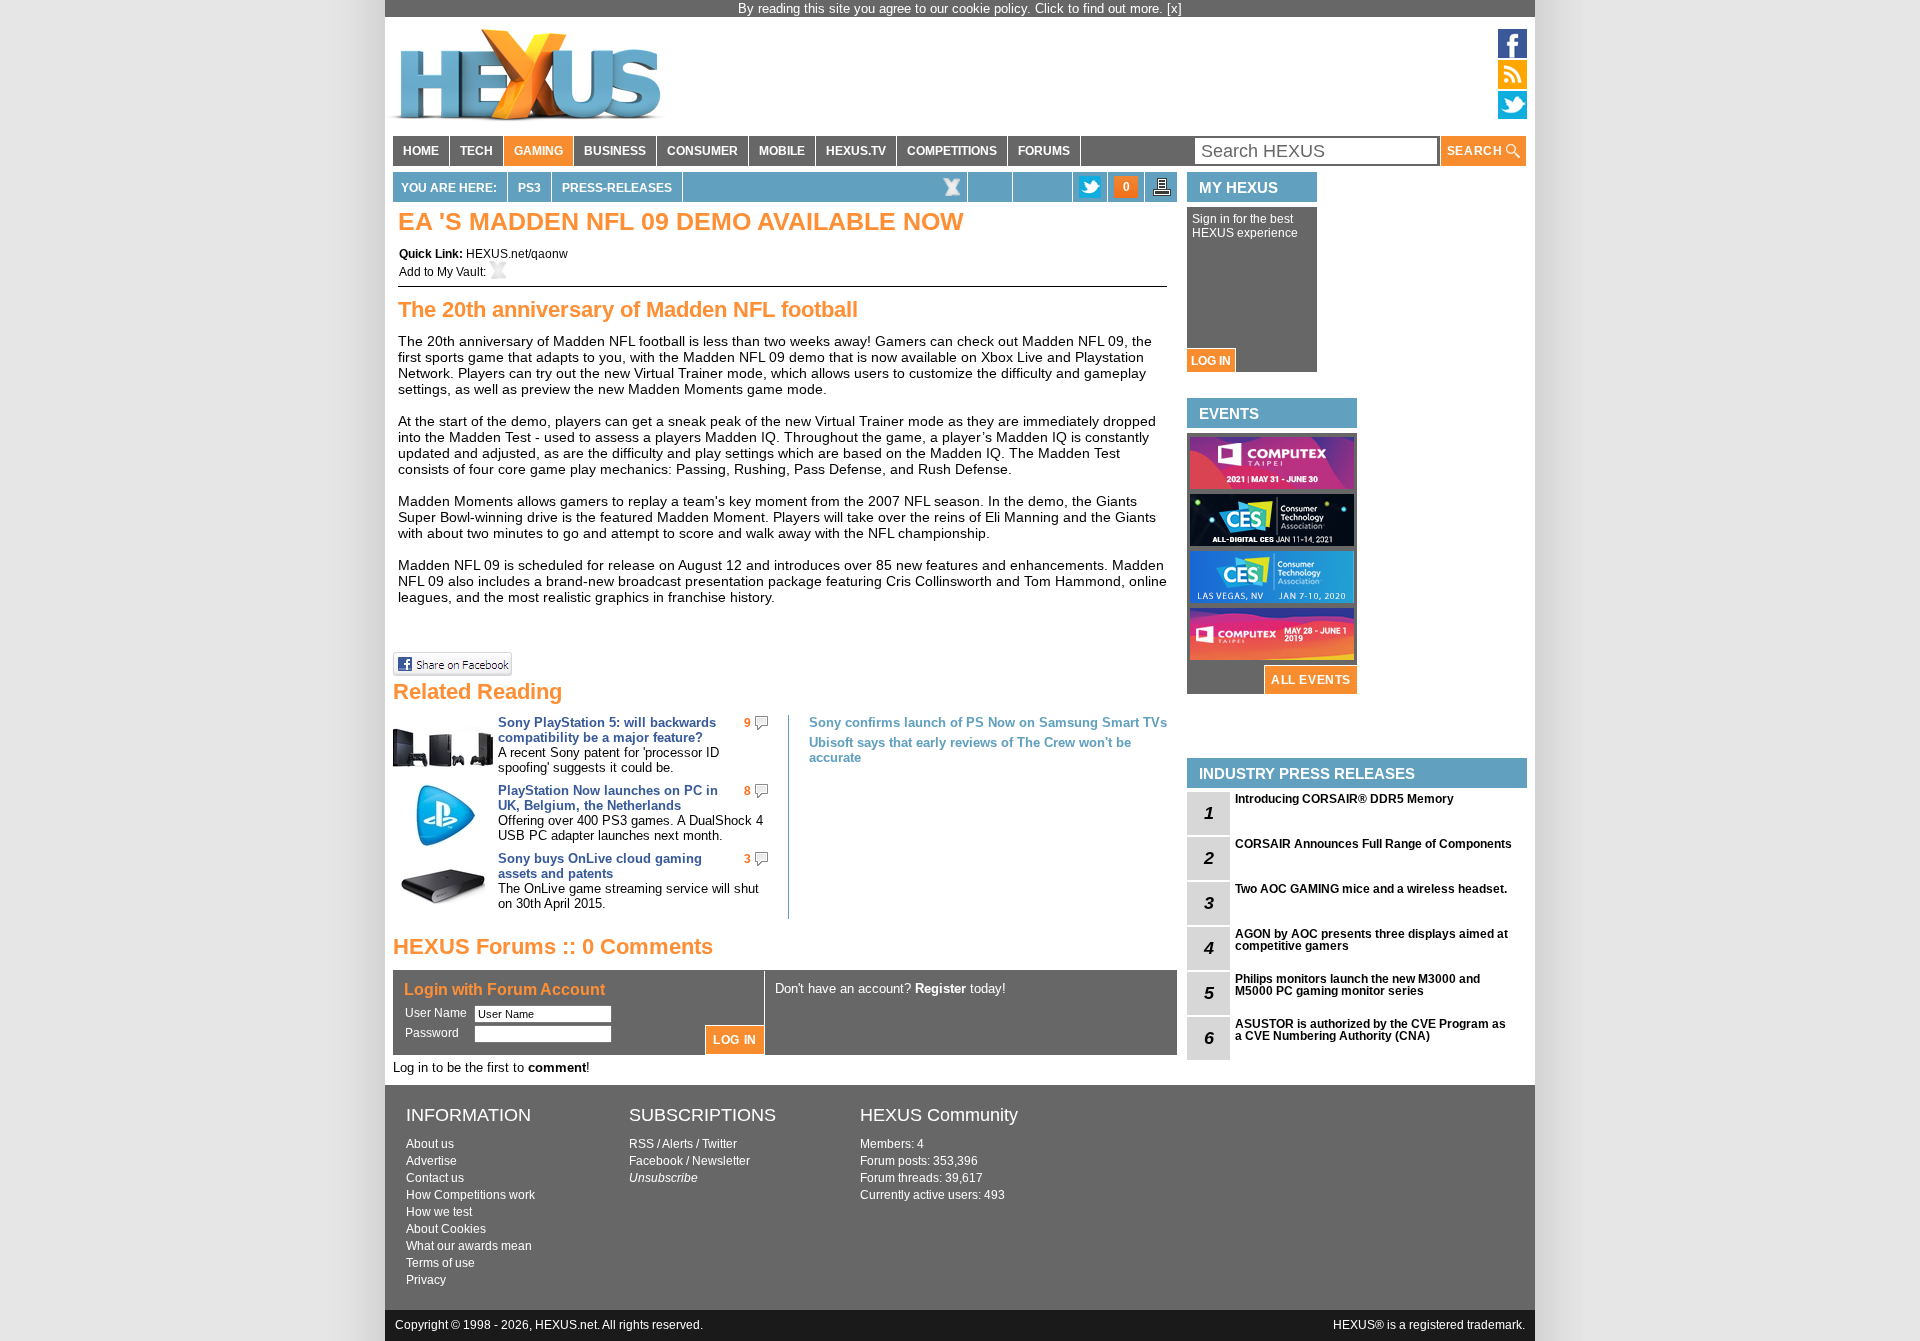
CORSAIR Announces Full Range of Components (1373, 844)
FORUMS (1044, 151)
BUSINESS (615, 151)
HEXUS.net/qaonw (517, 254)
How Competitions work (470, 1195)
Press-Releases (617, 188)
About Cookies (446, 1229)
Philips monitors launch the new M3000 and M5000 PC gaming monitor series (1357, 985)
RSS (641, 1144)
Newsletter (721, 1161)
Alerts (677, 1144)
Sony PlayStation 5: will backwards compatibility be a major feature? (607, 730)
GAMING (538, 151)
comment (557, 1067)
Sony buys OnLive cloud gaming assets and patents (600, 866)
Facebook (656, 1161)
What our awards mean (469, 1246)
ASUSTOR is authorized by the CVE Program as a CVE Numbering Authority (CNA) (1370, 1030)
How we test (439, 1212)
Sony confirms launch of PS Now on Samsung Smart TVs (988, 722)
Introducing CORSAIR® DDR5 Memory (1344, 799)
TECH (476, 151)
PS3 (529, 188)
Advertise (431, 1161)
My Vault (460, 272)
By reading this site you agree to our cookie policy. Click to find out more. (952, 8)
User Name (436, 1013)
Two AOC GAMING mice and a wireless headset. (1371, 889)
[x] (1174, 8)
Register (940, 988)
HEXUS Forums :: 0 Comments (553, 946)
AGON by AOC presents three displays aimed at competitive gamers (1371, 940)
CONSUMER (702, 151)
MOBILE (782, 151)
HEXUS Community (939, 1115)
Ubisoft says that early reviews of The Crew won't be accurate (970, 750)
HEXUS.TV (856, 151)
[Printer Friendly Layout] (1162, 193)
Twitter (719, 1144)
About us (430, 1144)
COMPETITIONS (952, 151)
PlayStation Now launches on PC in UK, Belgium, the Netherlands (608, 798)
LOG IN (1211, 361)
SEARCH (1476, 151)
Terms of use (440, 1263)
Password (432, 1033)
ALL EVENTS (1311, 680)
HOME (421, 151)
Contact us (435, 1178)
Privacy (426, 1280)
